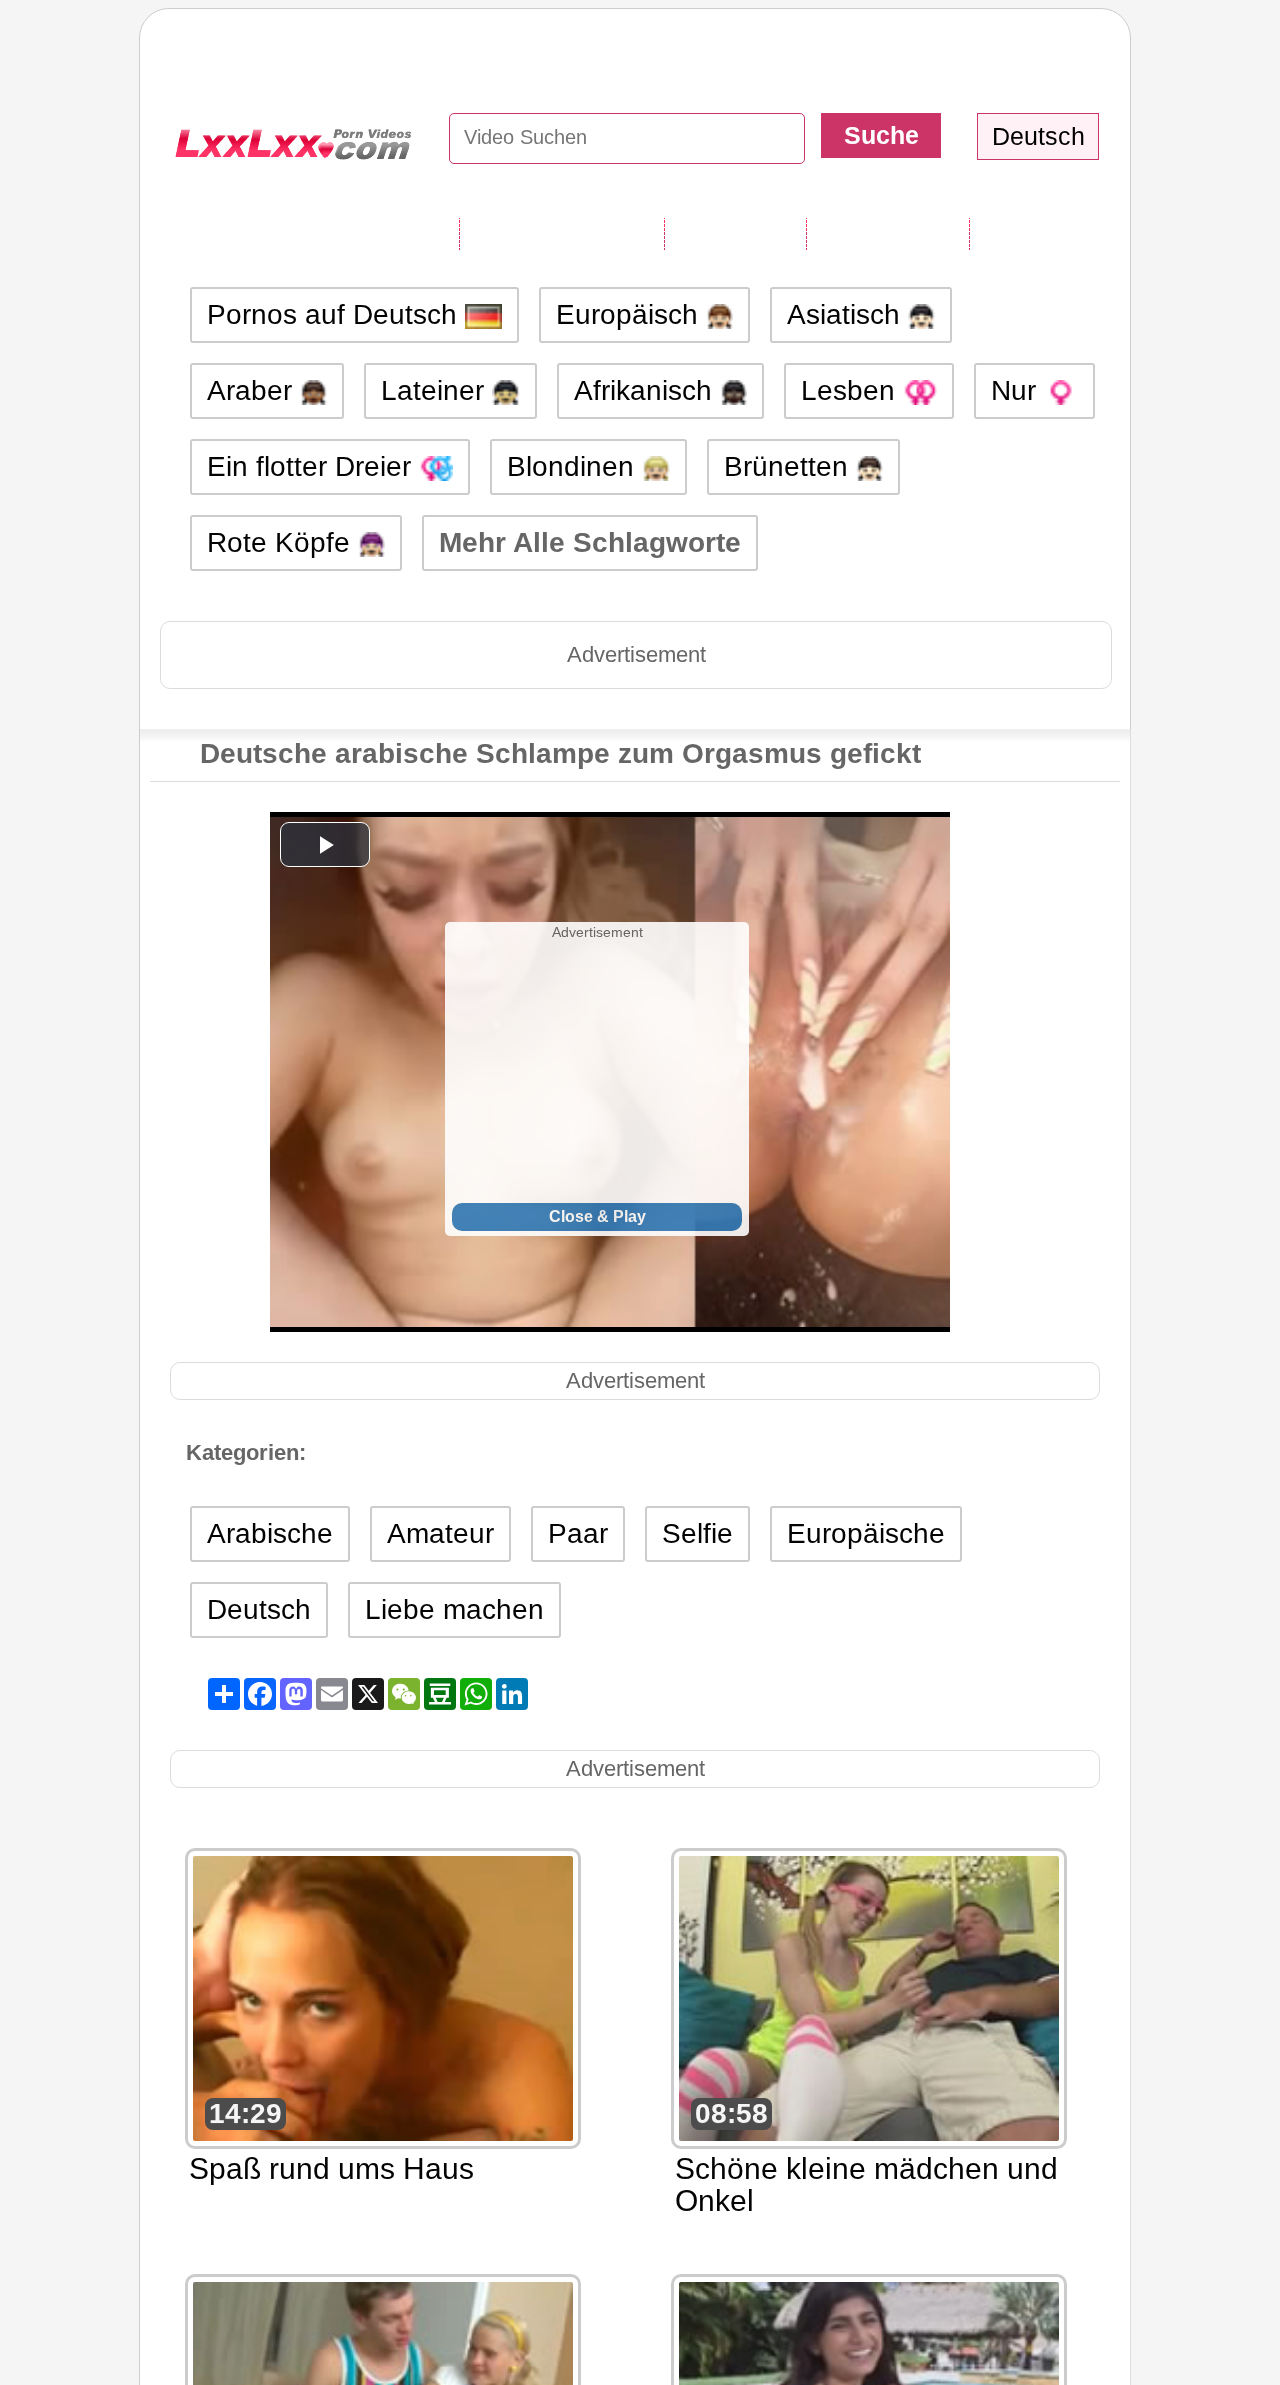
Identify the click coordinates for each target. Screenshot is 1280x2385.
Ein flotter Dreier (313, 466)
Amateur (440, 1533)
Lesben (852, 390)
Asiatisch (847, 314)
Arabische (270, 1533)
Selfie (697, 1533)
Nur (1017, 390)
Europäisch (631, 314)
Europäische (866, 1533)
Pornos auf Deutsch (336, 314)
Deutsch (259, 1609)
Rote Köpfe (282, 542)
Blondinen (574, 466)
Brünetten (790, 466)
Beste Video (887, 233)
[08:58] (869, 1996)
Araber (253, 390)
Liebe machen (454, 1609)
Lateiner (436, 390)
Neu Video (735, 233)
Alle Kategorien (561, 233)
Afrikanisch (647, 390)
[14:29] (383, 1996)
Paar (578, 1533)
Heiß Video (1043, 233)
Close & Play (597, 1216)
